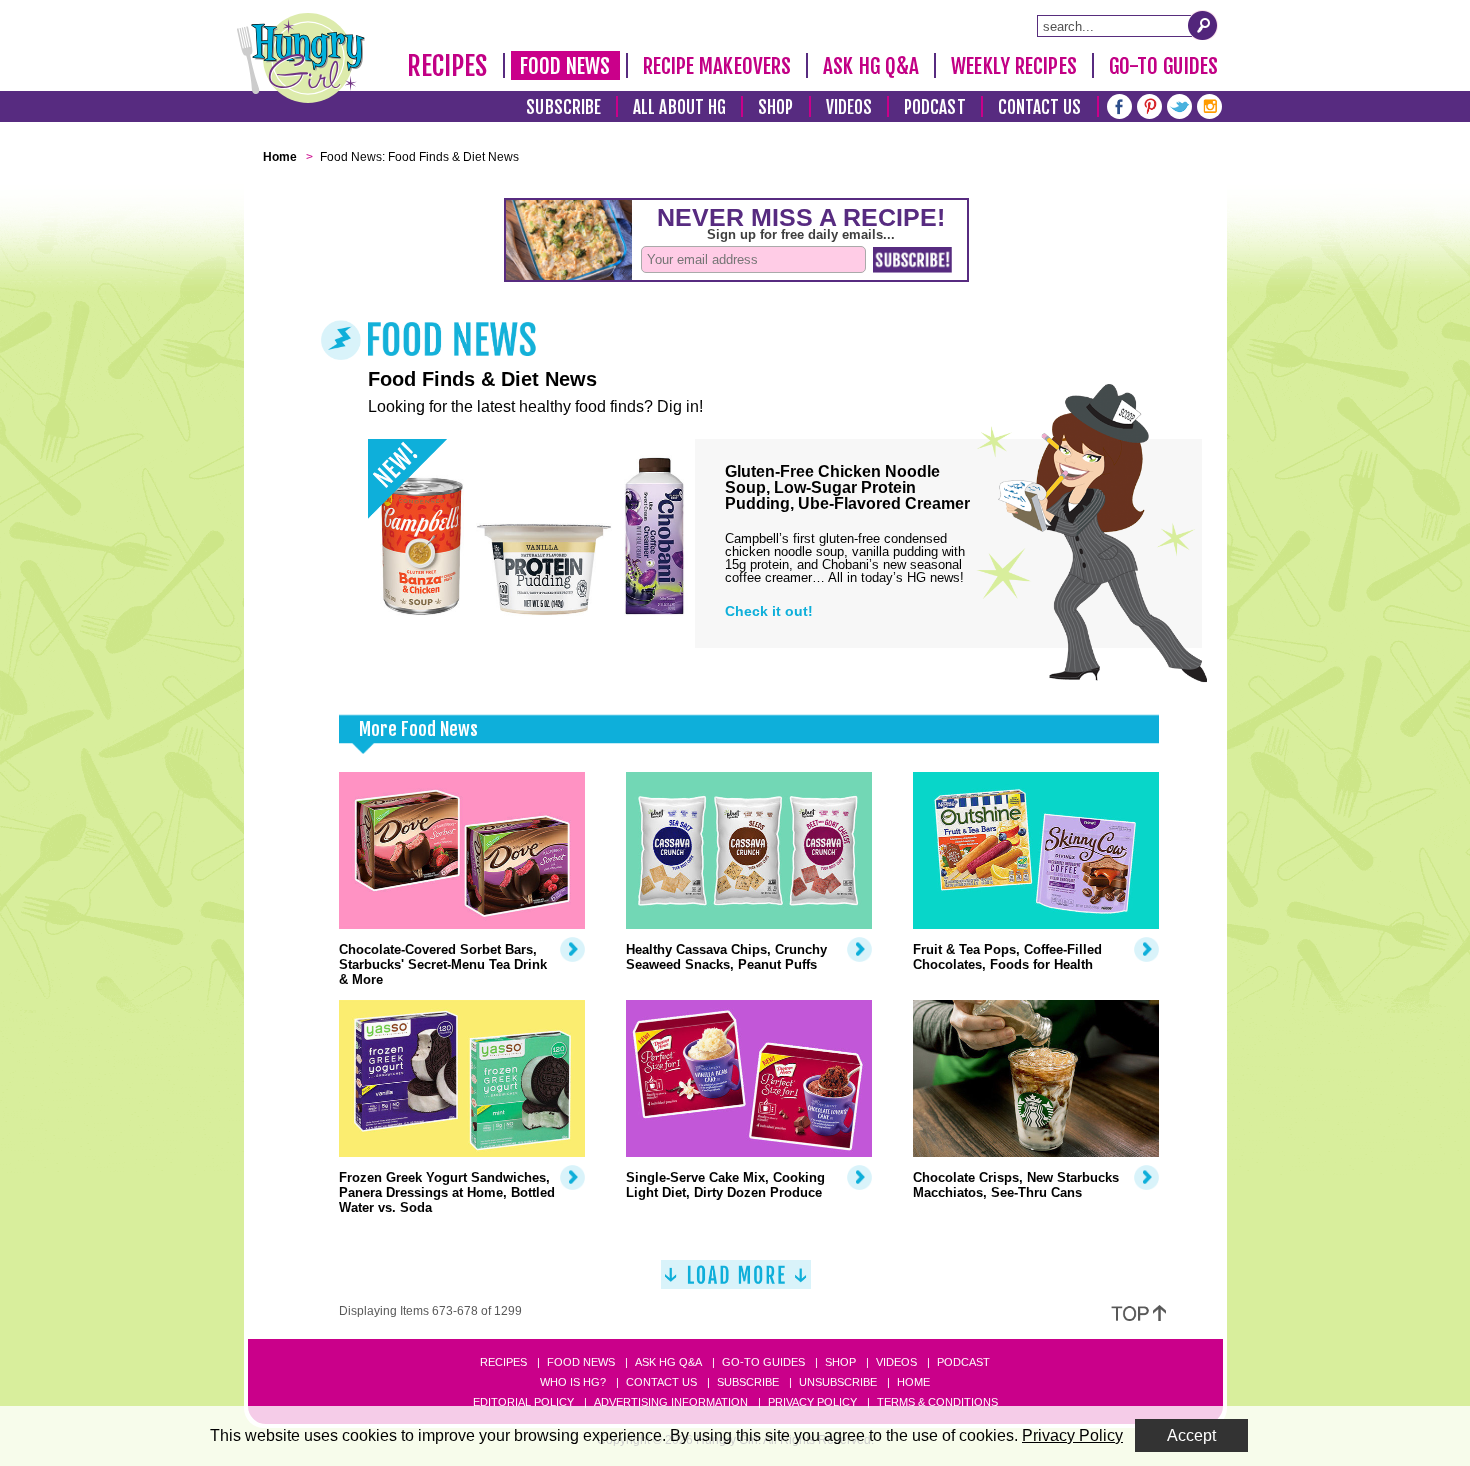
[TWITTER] (1179, 104)
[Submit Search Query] (1203, 25)
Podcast (935, 107)
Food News (565, 66)
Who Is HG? (573, 1382)
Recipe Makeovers (717, 66)
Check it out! (769, 611)
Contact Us (1040, 107)
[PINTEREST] (1149, 104)
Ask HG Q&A (871, 66)
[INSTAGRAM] (1209, 104)
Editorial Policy (523, 1402)
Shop (775, 107)
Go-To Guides (1163, 66)
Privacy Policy (812, 1402)
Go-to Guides (763, 1362)
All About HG (679, 107)
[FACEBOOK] (1119, 104)
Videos (849, 107)
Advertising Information (671, 1402)
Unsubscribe (838, 1382)
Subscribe (563, 107)
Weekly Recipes (1013, 66)
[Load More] (736, 1282)
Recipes (447, 66)
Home (913, 1382)
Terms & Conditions (937, 1402)
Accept (1191, 1435)
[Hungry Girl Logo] (301, 58)
